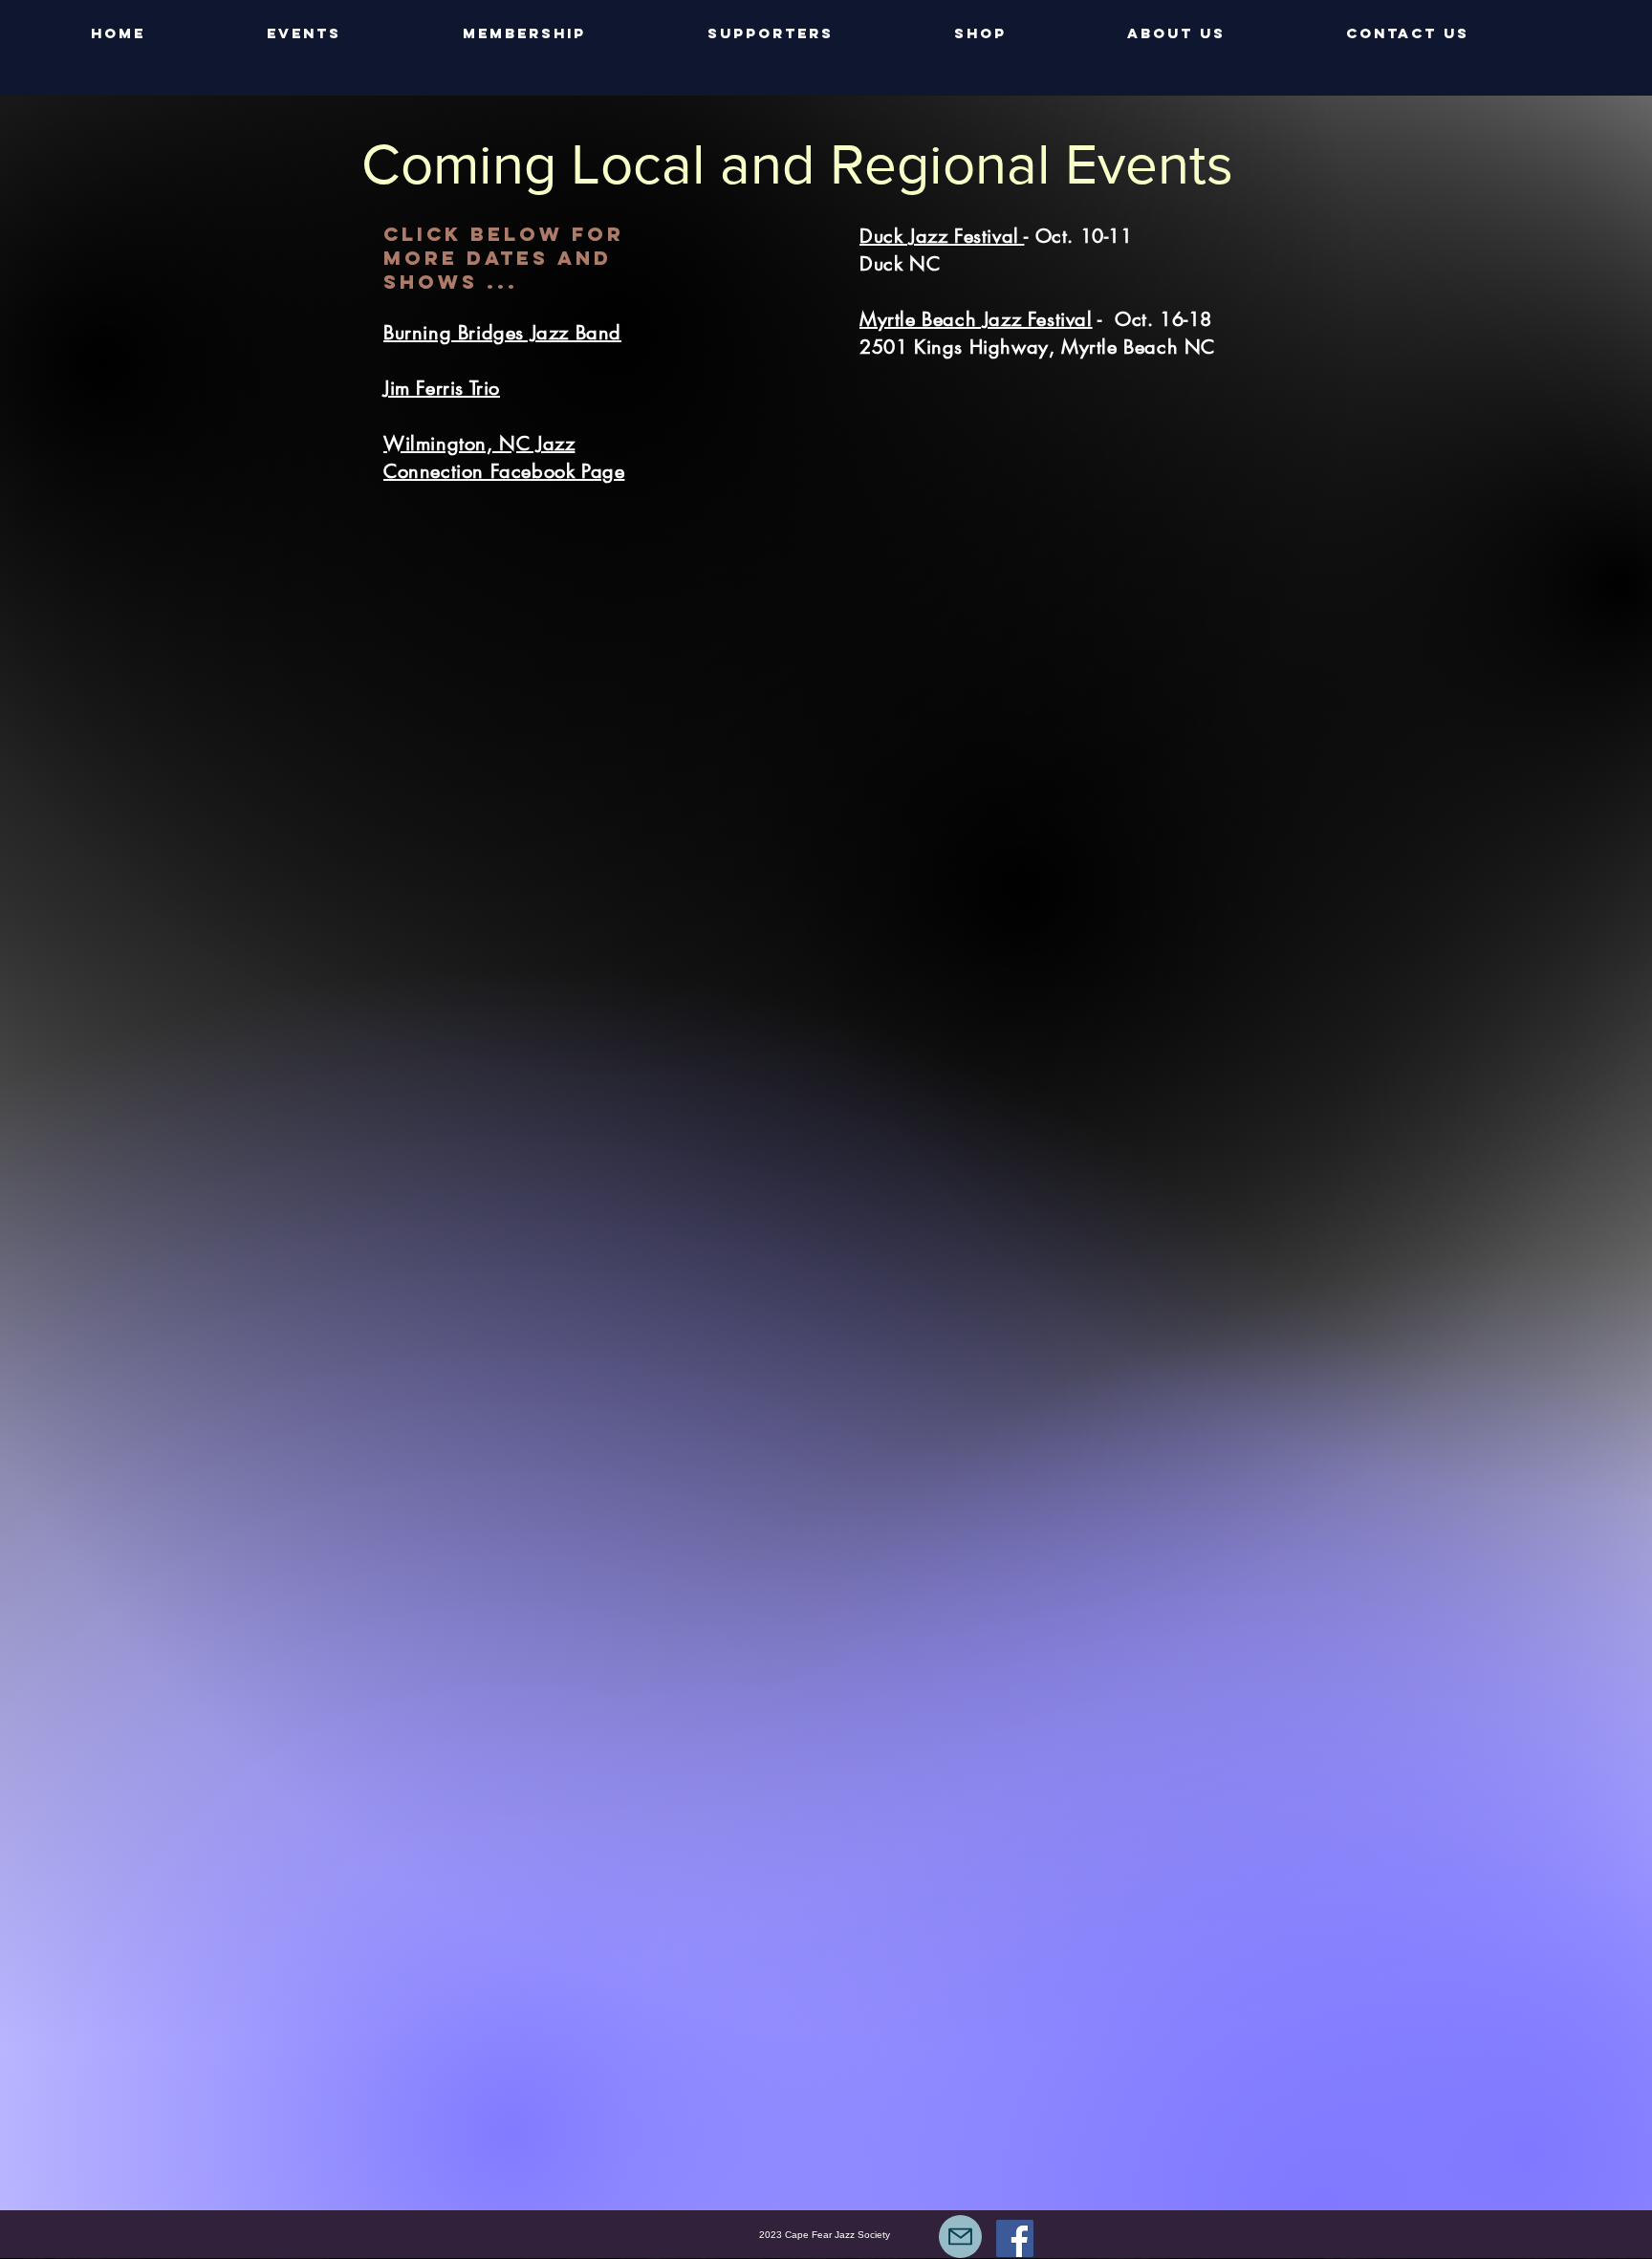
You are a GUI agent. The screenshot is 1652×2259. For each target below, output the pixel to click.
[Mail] (960, 2237)
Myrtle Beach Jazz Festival (976, 319)
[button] (350, 33)
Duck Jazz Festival (942, 236)
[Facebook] (1015, 2238)
